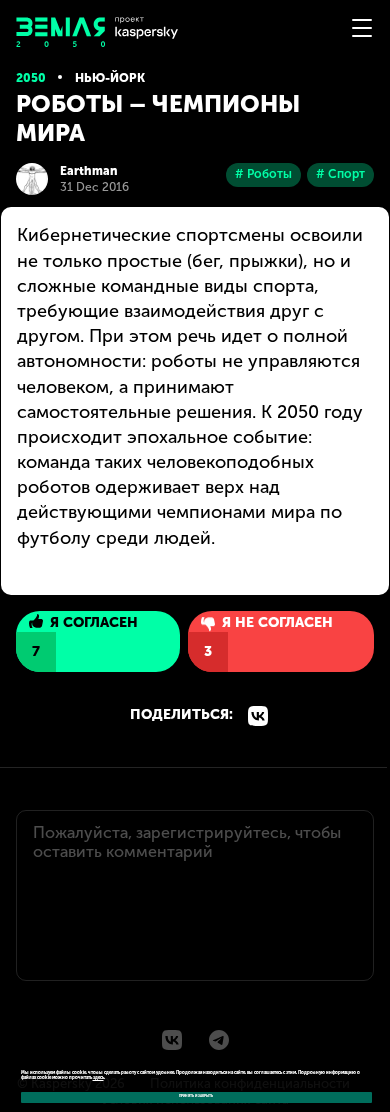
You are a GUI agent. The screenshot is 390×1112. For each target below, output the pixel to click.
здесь (98, 1077)
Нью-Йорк (110, 78)
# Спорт (340, 174)
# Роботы (263, 174)
